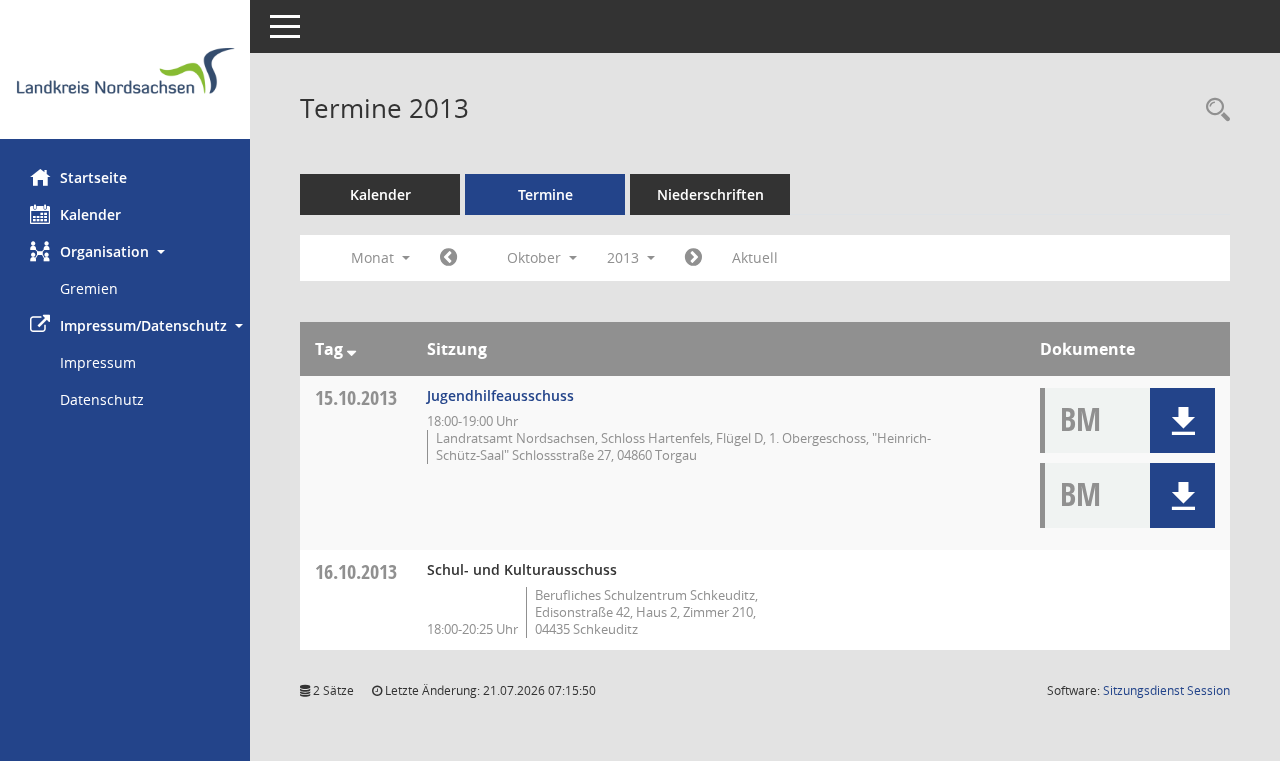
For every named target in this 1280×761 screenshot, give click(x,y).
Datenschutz (102, 399)
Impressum (98, 362)
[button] (125, 251)
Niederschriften (710, 194)
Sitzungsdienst (1166, 690)
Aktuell (755, 257)
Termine (545, 194)
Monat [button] (374, 257)
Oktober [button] (536, 257)
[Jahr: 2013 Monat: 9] (448, 258)
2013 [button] (625, 257)
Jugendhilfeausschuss (500, 395)
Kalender (90, 214)
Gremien (89, 288)
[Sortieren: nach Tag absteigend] (351, 349)
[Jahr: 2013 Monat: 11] (693, 258)
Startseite (93, 177)
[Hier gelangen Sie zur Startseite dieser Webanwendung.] (125, 77)
